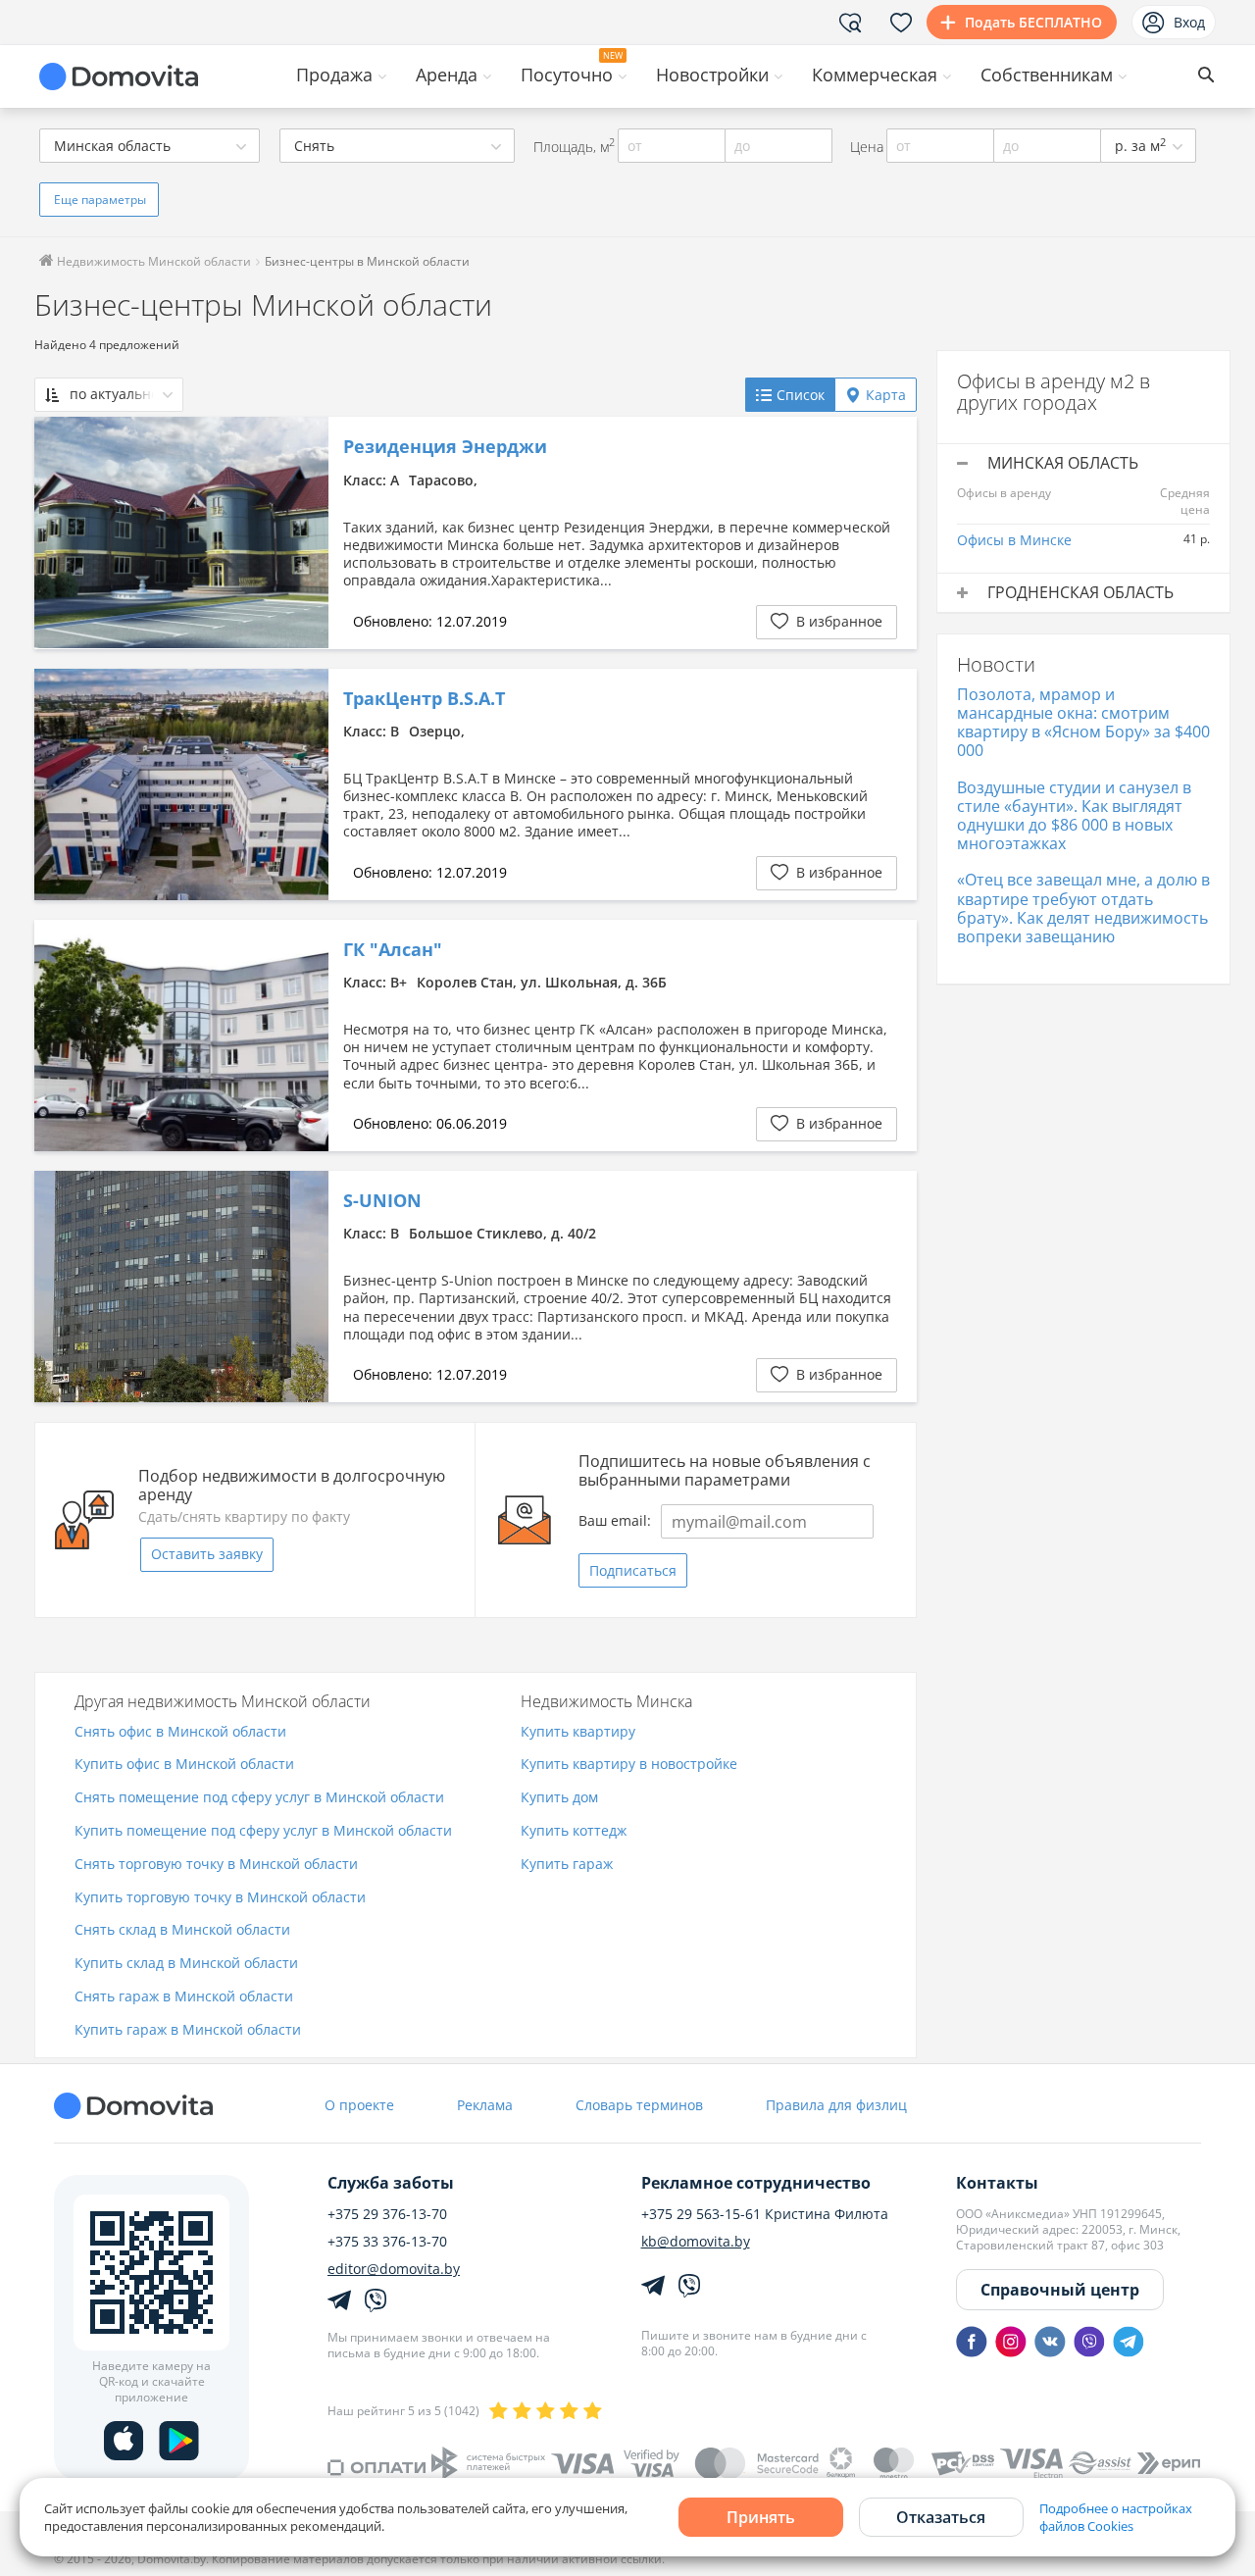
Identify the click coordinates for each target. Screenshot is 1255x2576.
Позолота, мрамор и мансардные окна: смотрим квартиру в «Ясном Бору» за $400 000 (1083, 723)
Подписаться (633, 1570)
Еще (100, 200)
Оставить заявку (207, 1554)
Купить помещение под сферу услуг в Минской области (263, 1831)
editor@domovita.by (394, 2269)
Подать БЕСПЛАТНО (1033, 22)
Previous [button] (59, 532)
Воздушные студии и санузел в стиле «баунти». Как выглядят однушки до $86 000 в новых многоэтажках (1074, 816)
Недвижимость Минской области (152, 261)
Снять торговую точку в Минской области (216, 1865)
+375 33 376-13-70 (387, 2242)
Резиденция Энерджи (445, 447)
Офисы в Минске (1014, 540)
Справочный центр (1060, 2290)
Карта (886, 395)
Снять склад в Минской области (182, 1930)
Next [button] (304, 532)
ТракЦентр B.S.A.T (424, 699)
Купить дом (559, 1798)
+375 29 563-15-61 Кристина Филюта (765, 2214)
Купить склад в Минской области (186, 1964)
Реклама (485, 2105)
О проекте (359, 2105)
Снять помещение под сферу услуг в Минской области (259, 1798)
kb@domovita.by (696, 2242)
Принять (761, 2517)
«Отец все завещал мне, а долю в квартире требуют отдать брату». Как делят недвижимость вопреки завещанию (1083, 908)
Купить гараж (567, 1865)
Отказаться (941, 2517)
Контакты (997, 2183)
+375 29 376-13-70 (387, 2214)
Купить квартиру (578, 1732)
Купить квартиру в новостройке (629, 1765)
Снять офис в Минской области (180, 1732)
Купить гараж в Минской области (188, 2030)
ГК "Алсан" (393, 950)
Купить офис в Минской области (184, 1765)
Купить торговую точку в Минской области (220, 1898)
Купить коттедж (574, 1831)
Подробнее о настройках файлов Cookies (1116, 2517)
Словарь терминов (639, 2105)
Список (801, 395)
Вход (1189, 22)
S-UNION (382, 1201)
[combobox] (150, 146)
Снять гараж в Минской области (184, 1997)
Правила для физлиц (836, 2105)
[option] (181, 532)
